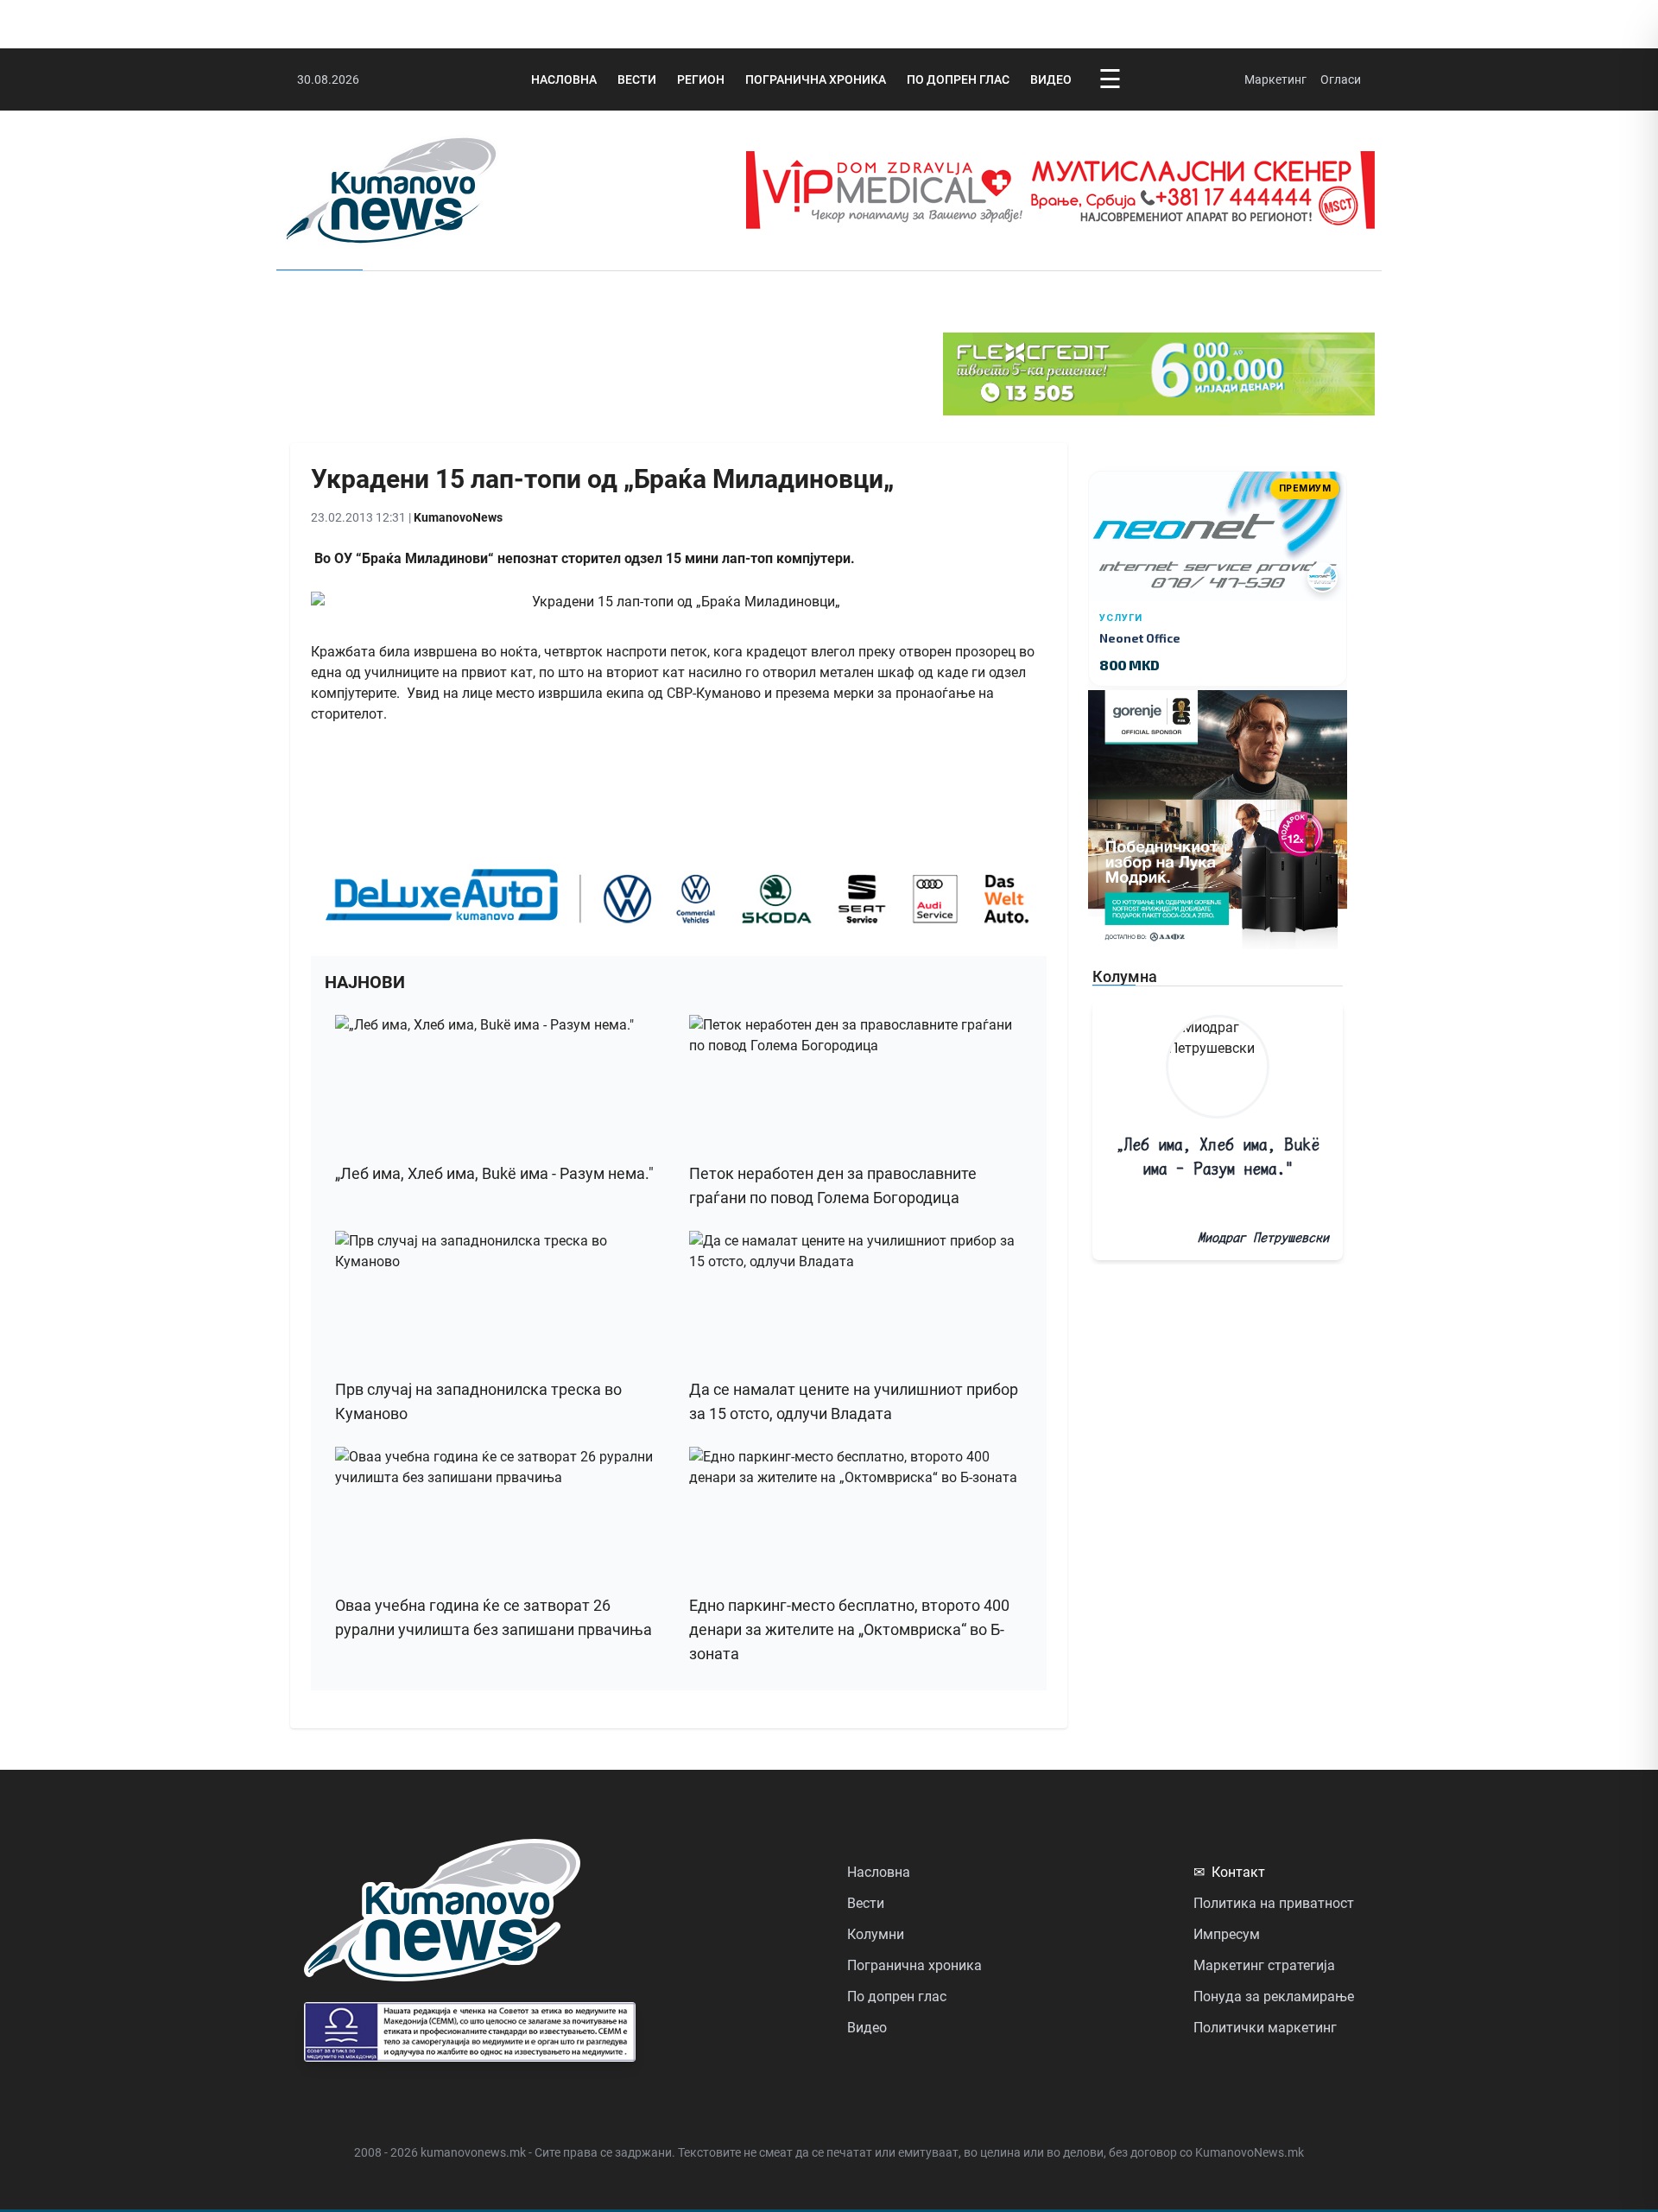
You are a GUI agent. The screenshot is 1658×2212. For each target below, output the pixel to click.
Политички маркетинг (1265, 2028)
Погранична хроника (816, 79)
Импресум (1227, 1934)
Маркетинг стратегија (1264, 1965)
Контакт (1229, 1872)
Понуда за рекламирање (1274, 1997)
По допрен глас (958, 79)
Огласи (1341, 79)
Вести (637, 79)
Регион (701, 79)
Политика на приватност (1274, 1903)
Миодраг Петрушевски (1263, 1237)
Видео (1051, 79)
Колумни (876, 1934)
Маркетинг (1275, 79)
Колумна (1125, 976)
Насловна (564, 79)
